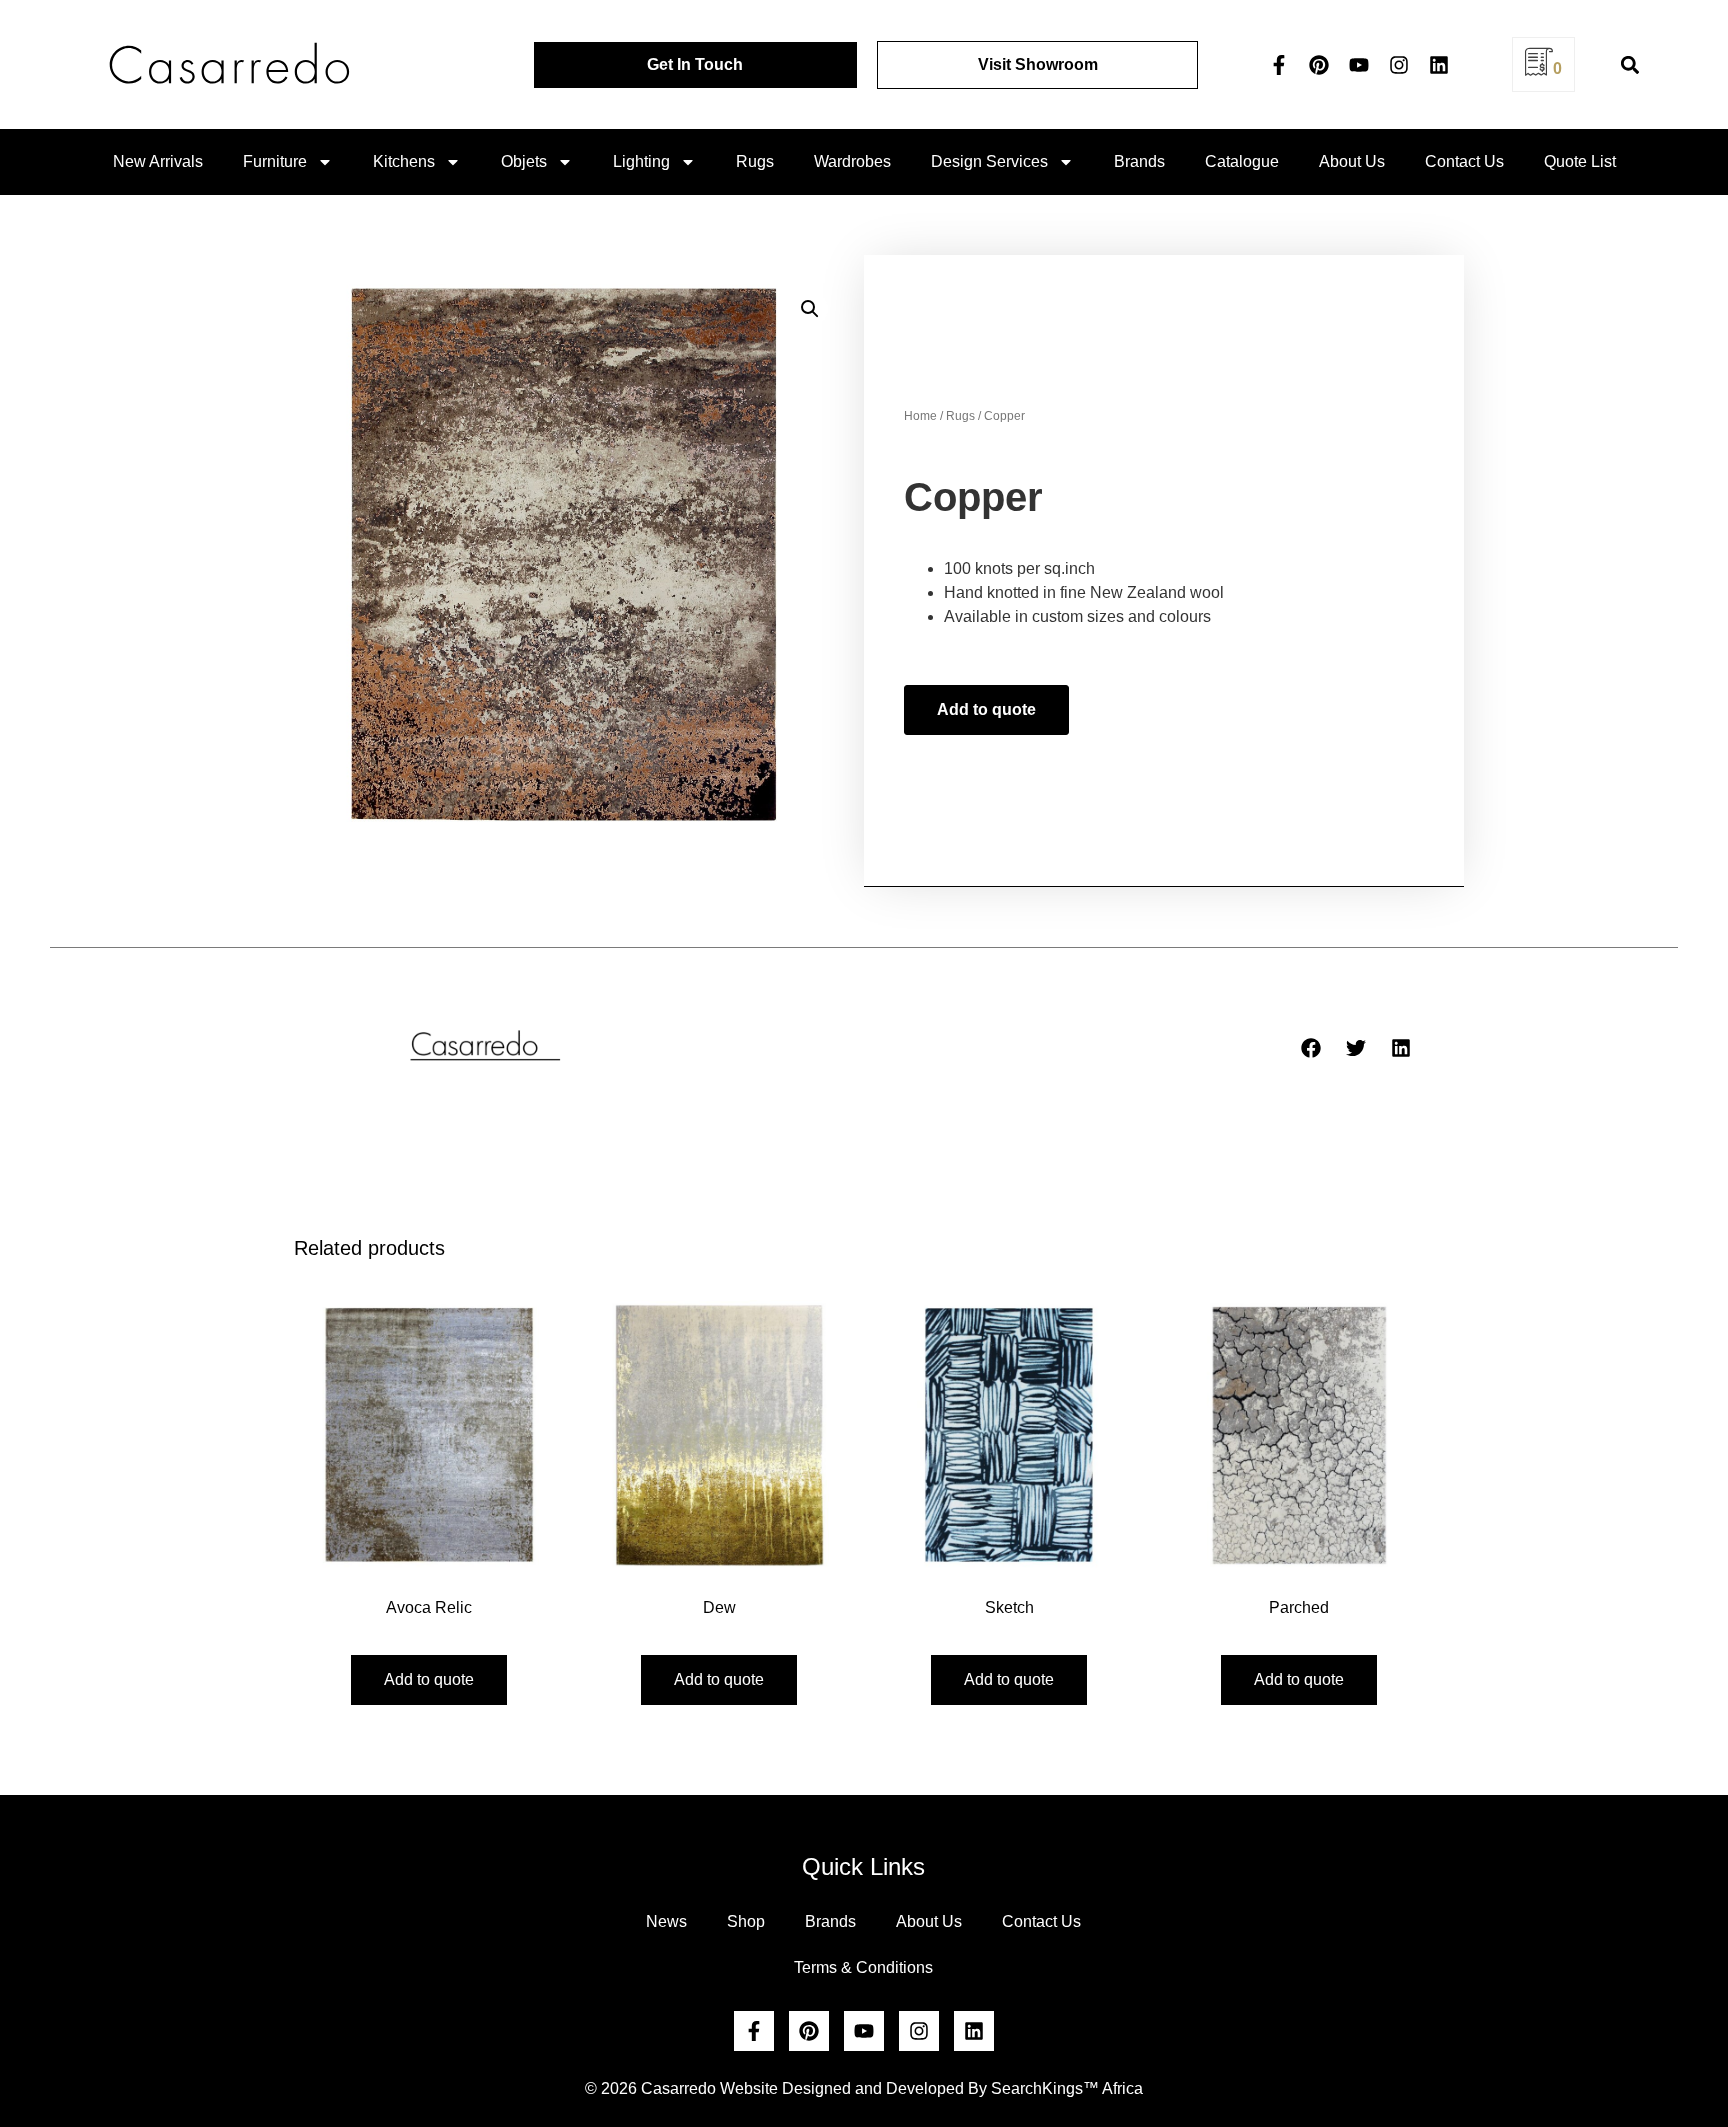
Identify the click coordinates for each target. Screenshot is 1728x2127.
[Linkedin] (1439, 65)
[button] (1629, 64)
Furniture (275, 161)
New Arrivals (158, 161)
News (666, 1921)
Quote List (1580, 161)
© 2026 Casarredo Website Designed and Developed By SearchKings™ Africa (864, 2088)
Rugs (755, 161)
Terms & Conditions (863, 1967)
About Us (1352, 161)
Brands (1139, 161)
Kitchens (404, 161)
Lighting (641, 161)
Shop (746, 1921)
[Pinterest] (1319, 65)
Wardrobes (852, 161)
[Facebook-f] (1279, 65)
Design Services (989, 161)
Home (920, 416)
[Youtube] (1359, 65)
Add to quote (986, 709)
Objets (524, 161)
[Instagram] (1399, 65)
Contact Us (1464, 161)
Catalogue (1242, 161)
